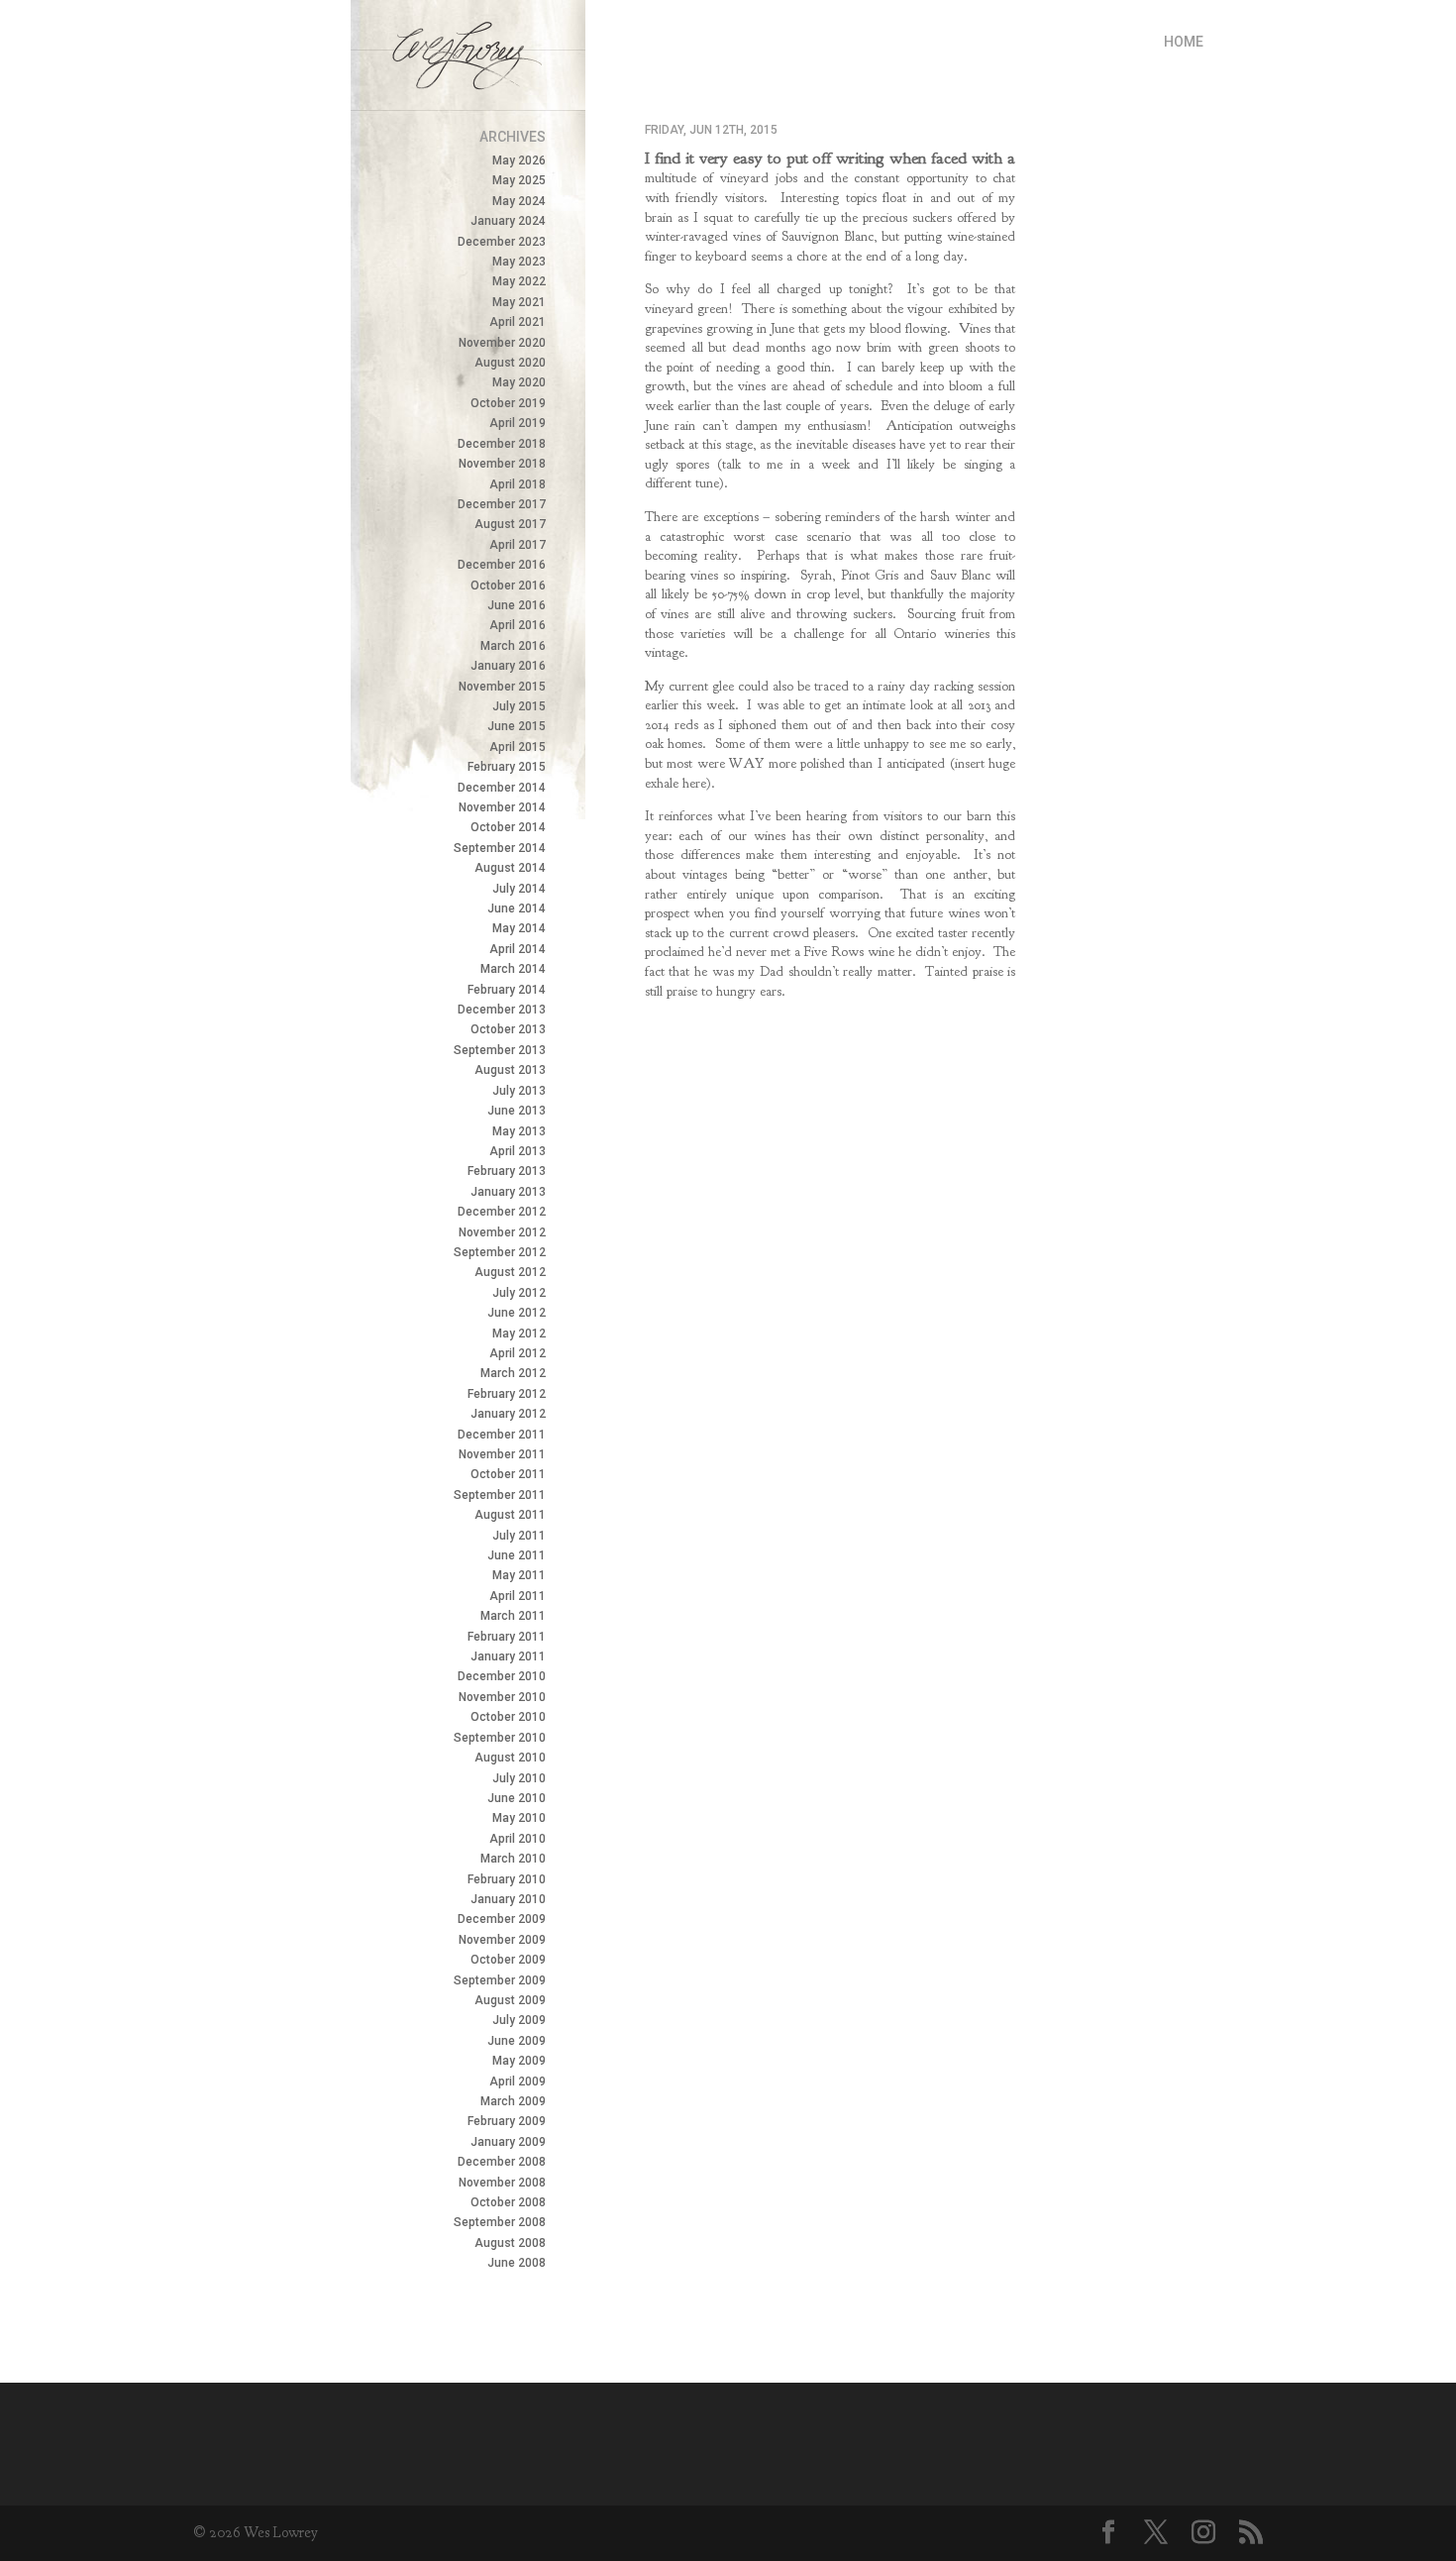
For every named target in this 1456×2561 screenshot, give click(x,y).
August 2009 (510, 2000)
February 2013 (507, 1171)
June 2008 (517, 2263)
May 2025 (519, 180)
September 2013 (500, 1050)
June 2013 (517, 1111)
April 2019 (518, 423)
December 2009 (502, 1919)
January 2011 (508, 1656)
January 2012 (508, 1414)
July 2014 (519, 889)
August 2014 (510, 868)
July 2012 (519, 1293)
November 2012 (502, 1232)
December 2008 (502, 2162)
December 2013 (502, 1010)
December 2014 (502, 788)
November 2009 (502, 1940)
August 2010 (510, 1758)
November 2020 (502, 343)
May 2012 (519, 1334)
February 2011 (507, 1637)
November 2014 (502, 807)
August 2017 (510, 524)
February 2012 (507, 1394)
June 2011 (517, 1555)
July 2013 (519, 1091)
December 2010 (502, 1676)
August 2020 (510, 363)
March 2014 (513, 969)
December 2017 (502, 504)
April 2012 (518, 1353)
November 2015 (502, 687)
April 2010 (518, 1839)
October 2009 (508, 1960)
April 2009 (518, 2081)
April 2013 (518, 1151)
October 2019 (508, 403)
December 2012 (502, 1212)
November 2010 (502, 1697)
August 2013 (510, 1070)
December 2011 (502, 1435)
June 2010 (517, 1798)
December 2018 (502, 444)
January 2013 (508, 1192)
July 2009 (519, 2020)
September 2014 (500, 848)
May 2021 (519, 302)
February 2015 (507, 767)
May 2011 (519, 1575)
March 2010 (513, 1859)
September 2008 (500, 2222)
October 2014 (508, 827)
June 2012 (517, 1313)
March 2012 (513, 1373)
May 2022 (519, 281)
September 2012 (500, 1252)
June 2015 (517, 726)
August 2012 (510, 1272)
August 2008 (510, 2243)
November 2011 (502, 1454)
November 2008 (502, 2183)
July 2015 (519, 706)
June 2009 (517, 2041)
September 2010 (500, 1738)
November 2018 (502, 464)
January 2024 (508, 221)
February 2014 (507, 990)
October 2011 (508, 1474)
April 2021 (518, 322)
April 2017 (518, 545)
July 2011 (519, 1536)
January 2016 (508, 666)
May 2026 (519, 160)
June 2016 (517, 605)
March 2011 (513, 1616)
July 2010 (519, 1778)
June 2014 (517, 908)
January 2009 (508, 2142)
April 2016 (518, 625)
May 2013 (519, 1131)
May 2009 (519, 2061)
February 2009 (507, 2121)
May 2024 (519, 201)
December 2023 (502, 242)
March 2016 (513, 646)
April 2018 (518, 484)
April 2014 (518, 949)
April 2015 (518, 747)
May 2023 (519, 262)
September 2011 (500, 1495)
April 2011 (518, 1596)
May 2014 (519, 928)
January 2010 (508, 1899)
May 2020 (519, 382)
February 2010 (507, 1879)
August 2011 (510, 1515)
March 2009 (513, 2101)
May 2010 (519, 1818)
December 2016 (502, 565)
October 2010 (508, 1717)
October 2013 (508, 1029)
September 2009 (500, 1980)
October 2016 (508, 586)
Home (1184, 42)
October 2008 (508, 2202)
